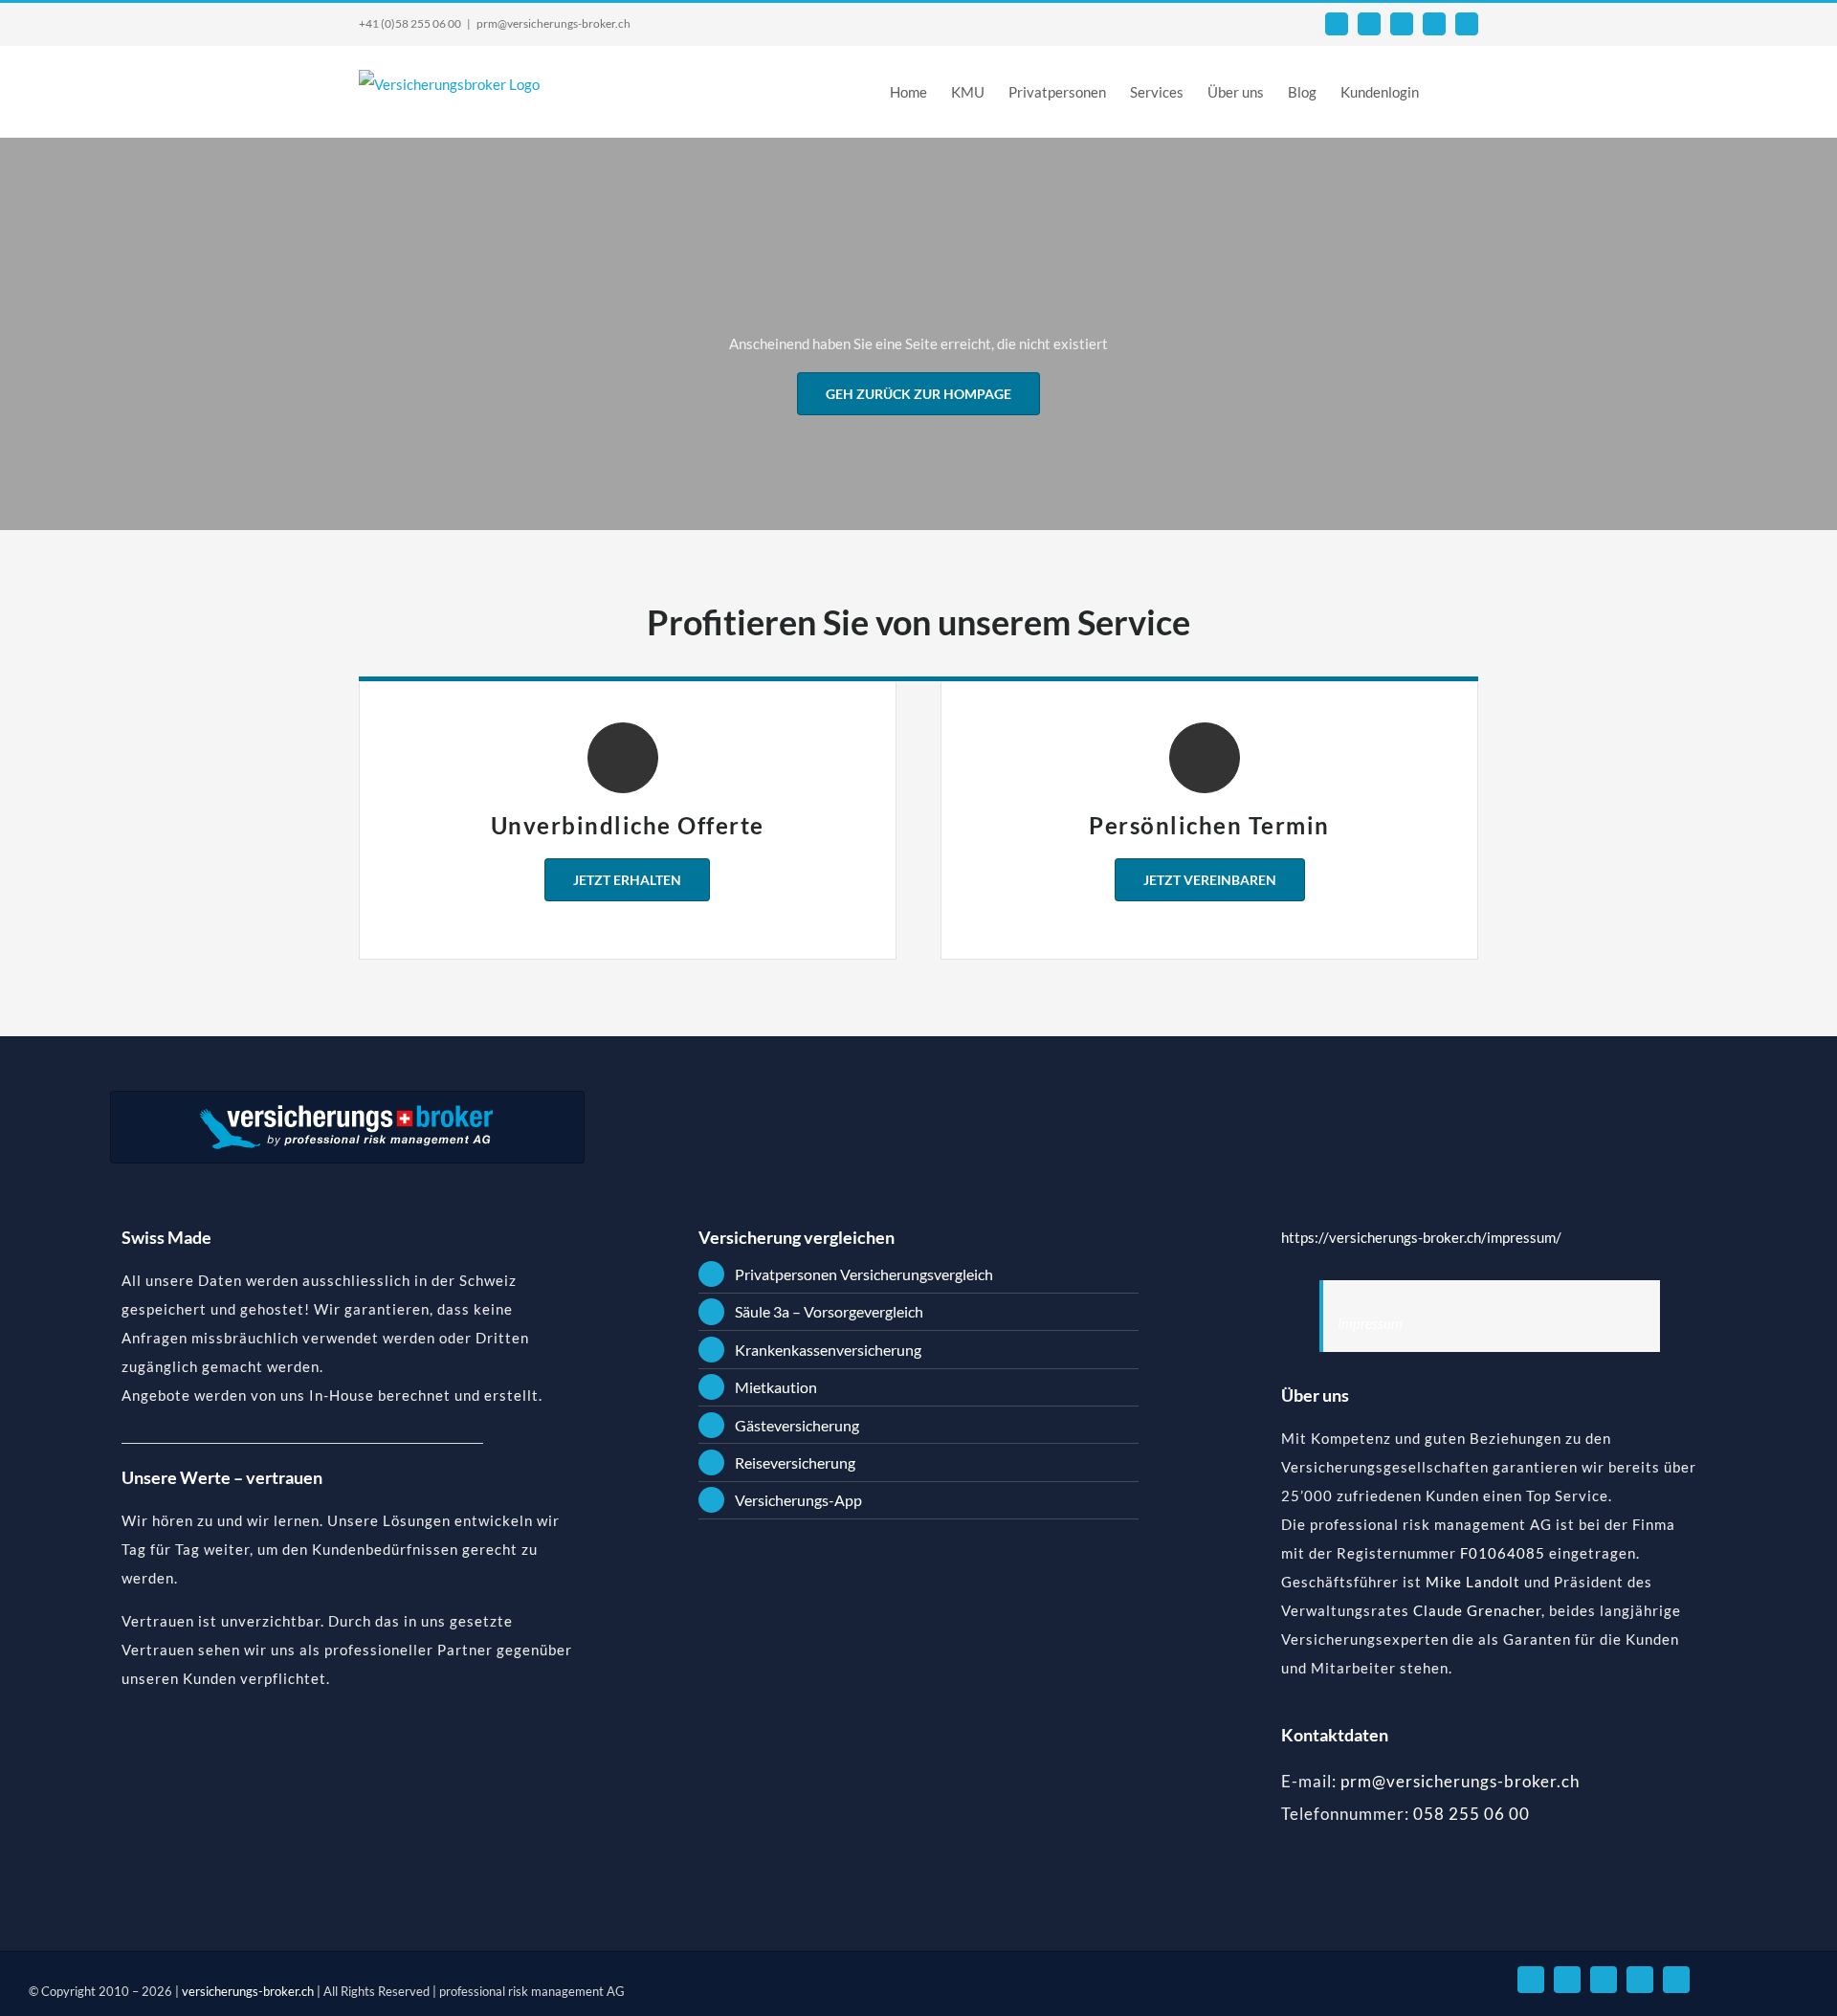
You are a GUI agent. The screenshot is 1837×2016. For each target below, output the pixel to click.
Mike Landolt (1473, 1582)
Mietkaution (776, 1387)
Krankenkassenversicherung (828, 1350)
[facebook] (1567, 1980)
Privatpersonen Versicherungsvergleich (864, 1274)
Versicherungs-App (798, 1500)
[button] (1449, 91)
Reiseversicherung (795, 1462)
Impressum (1370, 1323)
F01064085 (1503, 1553)
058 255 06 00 (1472, 1814)
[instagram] (1676, 1980)
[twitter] (1640, 1980)
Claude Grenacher (1477, 1610)
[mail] (1531, 1980)
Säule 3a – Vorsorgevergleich (829, 1311)
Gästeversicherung (797, 1425)
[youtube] (1604, 1980)
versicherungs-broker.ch (249, 1991)
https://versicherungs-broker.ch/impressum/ (1421, 1237)
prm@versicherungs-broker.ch (553, 23)
